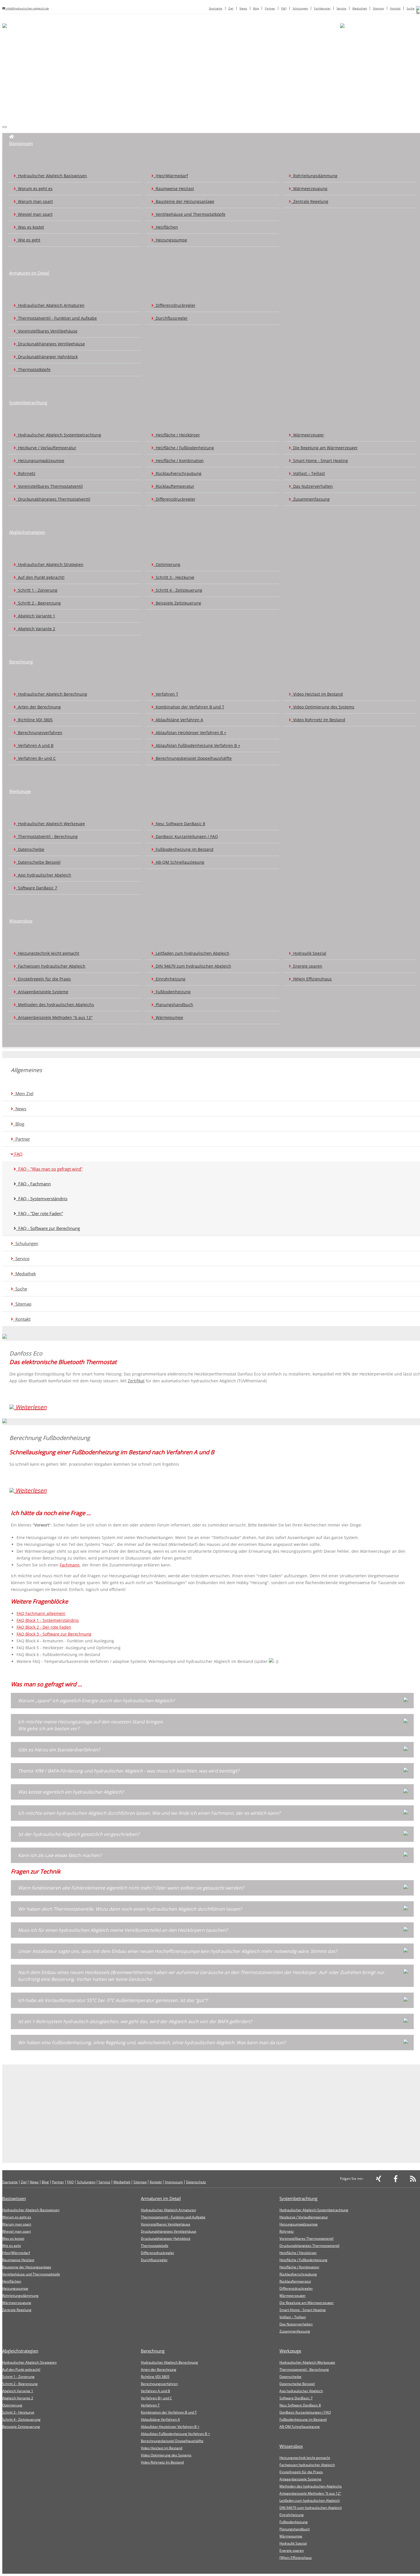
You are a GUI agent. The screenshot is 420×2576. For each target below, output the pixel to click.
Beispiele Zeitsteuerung (177, 603)
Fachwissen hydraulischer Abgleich (51, 966)
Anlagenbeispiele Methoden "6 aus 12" (54, 1017)
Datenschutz (196, 2182)
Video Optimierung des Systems (323, 707)
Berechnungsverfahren (39, 733)
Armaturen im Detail (29, 273)
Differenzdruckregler (174, 305)
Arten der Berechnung (38, 707)
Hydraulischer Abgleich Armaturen (50, 305)
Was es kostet (30, 227)
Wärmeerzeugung (309, 189)
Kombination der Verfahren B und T (189, 707)
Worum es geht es (34, 189)
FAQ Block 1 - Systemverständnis (48, 1620)
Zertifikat (136, 1381)
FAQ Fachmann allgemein (41, 1613)
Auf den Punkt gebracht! (40, 577)
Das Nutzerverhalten (312, 486)
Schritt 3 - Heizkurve (174, 577)
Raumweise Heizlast (174, 189)
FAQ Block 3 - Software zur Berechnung (54, 1634)
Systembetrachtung (28, 402)
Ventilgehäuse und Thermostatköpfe (189, 214)
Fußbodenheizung (172, 992)
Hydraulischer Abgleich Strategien (50, 564)
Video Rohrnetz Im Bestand (318, 720)
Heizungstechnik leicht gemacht (47, 953)
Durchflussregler (171, 318)
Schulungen (300, 8)
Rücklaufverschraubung (177, 473)
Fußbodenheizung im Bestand (183, 849)
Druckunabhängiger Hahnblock (47, 357)
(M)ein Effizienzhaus (311, 979)
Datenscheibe (30, 849)
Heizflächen (166, 227)
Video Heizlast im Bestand (317, 694)
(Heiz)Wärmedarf (171, 176)
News (243, 8)
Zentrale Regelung (310, 201)
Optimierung (167, 564)
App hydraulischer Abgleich (43, 875)
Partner (270, 8)
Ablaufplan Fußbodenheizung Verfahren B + (197, 745)
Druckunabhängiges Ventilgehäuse (50, 344)
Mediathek (360, 8)
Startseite (216, 8)
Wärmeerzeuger (307, 435)
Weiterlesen (30, 1407)
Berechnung (21, 662)
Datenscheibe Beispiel (38, 862)
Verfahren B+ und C (36, 758)
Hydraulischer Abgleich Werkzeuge (50, 824)
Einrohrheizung (169, 979)
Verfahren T (166, 694)
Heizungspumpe (170, 240)
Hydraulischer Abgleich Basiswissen (51, 176)
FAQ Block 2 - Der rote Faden (44, 1627)
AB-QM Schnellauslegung (179, 862)
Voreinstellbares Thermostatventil (49, 486)
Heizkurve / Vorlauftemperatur (46, 448)
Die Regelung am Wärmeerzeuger (324, 448)
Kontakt (395, 8)
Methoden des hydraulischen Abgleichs (55, 1005)
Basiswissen (21, 143)
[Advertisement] (212, 79)
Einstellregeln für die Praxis (43, 979)
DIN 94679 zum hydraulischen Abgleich (192, 966)
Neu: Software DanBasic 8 (179, 824)
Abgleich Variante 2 (35, 629)
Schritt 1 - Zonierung (37, 590)
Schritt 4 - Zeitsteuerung (178, 590)
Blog (256, 8)
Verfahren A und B (35, 745)
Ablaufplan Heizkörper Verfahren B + (190, 733)
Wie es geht (28, 240)
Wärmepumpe (168, 1017)
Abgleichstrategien (27, 532)
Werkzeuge (20, 791)
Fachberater (322, 8)
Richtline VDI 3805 (34, 720)
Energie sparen (307, 966)
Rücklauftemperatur (174, 486)
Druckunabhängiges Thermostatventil (53, 499)
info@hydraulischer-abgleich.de (27, 8)
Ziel (231, 8)
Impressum (174, 2182)
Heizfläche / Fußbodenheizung (184, 448)
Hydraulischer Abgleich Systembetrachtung (58, 435)
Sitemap (378, 8)
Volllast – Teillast (308, 473)
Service (341, 8)
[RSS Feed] (413, 2180)
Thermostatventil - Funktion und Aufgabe (56, 318)
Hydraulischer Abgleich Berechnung (51, 694)
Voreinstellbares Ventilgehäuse (47, 331)
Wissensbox (21, 921)
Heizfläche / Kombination (179, 461)
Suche (411, 8)
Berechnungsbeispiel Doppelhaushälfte (193, 758)
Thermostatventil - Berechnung (47, 836)
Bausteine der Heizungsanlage (184, 201)
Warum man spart (34, 201)
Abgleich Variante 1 (35, 616)
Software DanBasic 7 (36, 888)
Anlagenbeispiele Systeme (42, 992)
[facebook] (396, 2180)
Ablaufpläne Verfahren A (178, 720)
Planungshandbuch (173, 1005)
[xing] (379, 2180)
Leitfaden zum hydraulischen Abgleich (191, 953)
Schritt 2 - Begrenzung (38, 603)
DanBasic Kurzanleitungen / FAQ (186, 836)
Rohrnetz (26, 473)
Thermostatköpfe (33, 369)
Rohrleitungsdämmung (314, 176)
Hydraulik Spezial (309, 953)
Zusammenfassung (310, 499)
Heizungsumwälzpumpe (40, 461)
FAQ (284, 8)
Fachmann (70, 1565)
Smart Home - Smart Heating (319, 461)
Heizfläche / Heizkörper (177, 435)
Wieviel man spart (34, 214)
